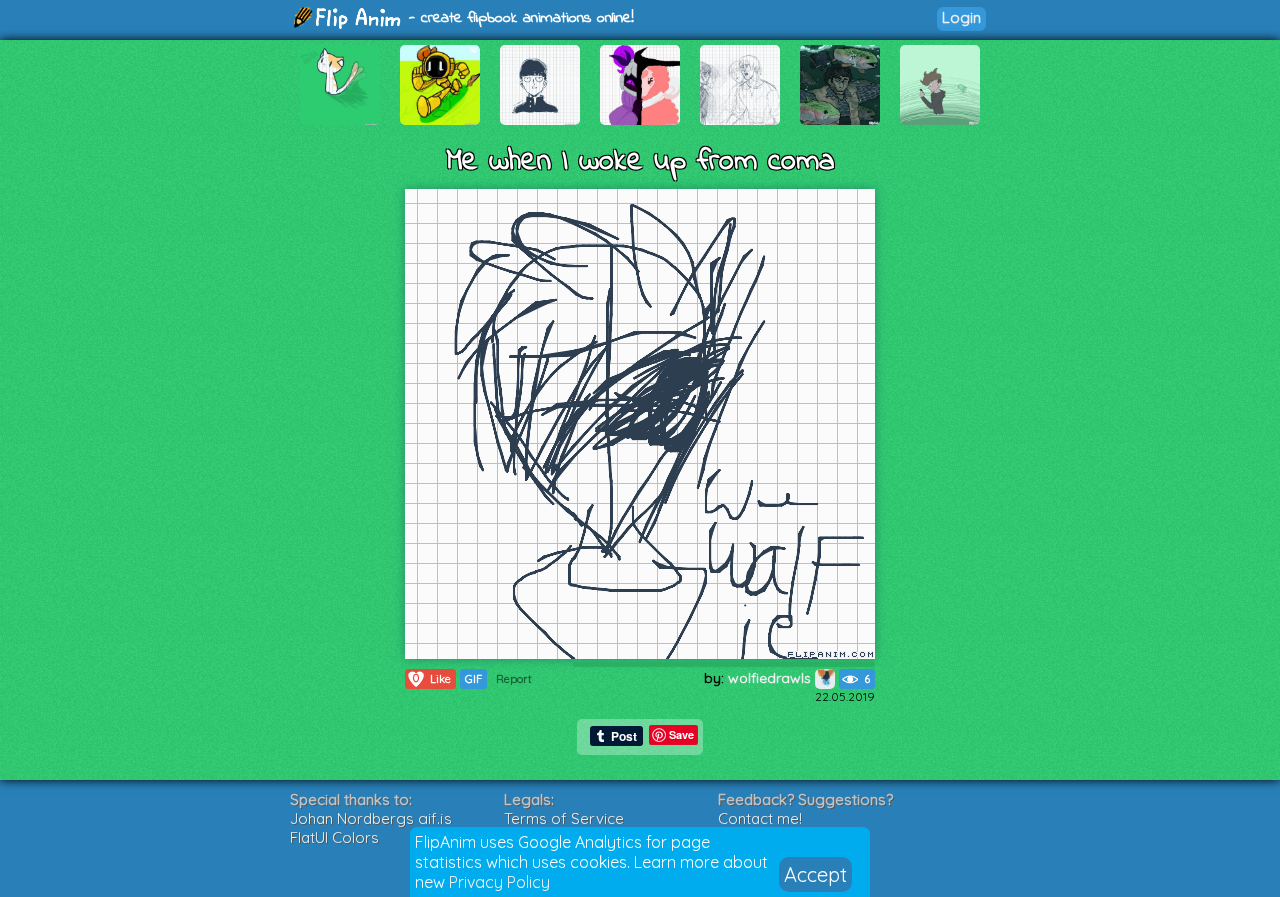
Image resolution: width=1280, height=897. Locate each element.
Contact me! (760, 818)
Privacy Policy (499, 882)
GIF (473, 679)
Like (432, 678)
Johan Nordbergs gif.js (371, 818)
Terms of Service (564, 818)
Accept (815, 874)
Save (681, 734)
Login (961, 17)
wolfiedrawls (771, 678)
